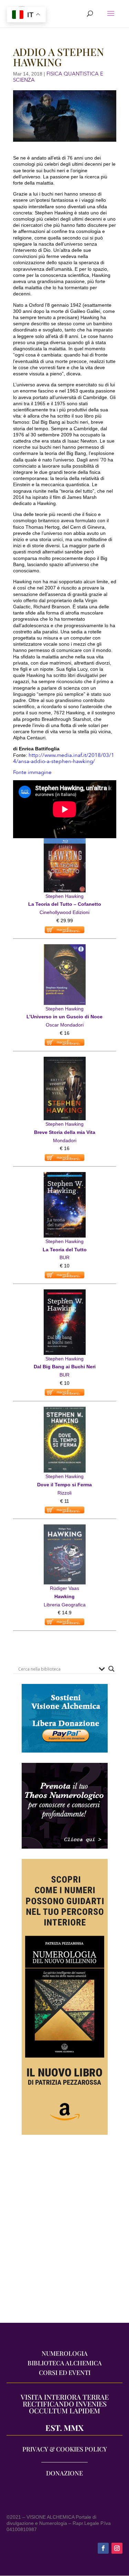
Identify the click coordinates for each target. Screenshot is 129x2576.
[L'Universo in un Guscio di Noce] (65, 948)
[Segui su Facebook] (103, 2548)
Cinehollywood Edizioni (64, 912)
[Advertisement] (64, 2232)
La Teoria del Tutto (65, 1250)
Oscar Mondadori (65, 1025)
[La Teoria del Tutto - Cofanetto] (65, 842)
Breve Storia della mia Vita (65, 1132)
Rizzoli (64, 1493)
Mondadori (65, 1140)
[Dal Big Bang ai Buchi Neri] (65, 1293)
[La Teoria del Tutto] (65, 1176)
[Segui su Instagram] (117, 2548)
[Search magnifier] (111, 1669)
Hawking (64, 1596)
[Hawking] (65, 1528)
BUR (64, 1257)
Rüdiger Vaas (64, 1588)
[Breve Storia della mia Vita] (65, 1061)
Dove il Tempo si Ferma (64, 1485)
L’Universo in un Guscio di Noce (64, 1017)
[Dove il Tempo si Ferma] (65, 1410)
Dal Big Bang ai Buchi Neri (65, 1367)
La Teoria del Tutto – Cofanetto (65, 904)
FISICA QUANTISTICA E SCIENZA (58, 77)
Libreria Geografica (65, 1605)
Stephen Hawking (64, 896)
